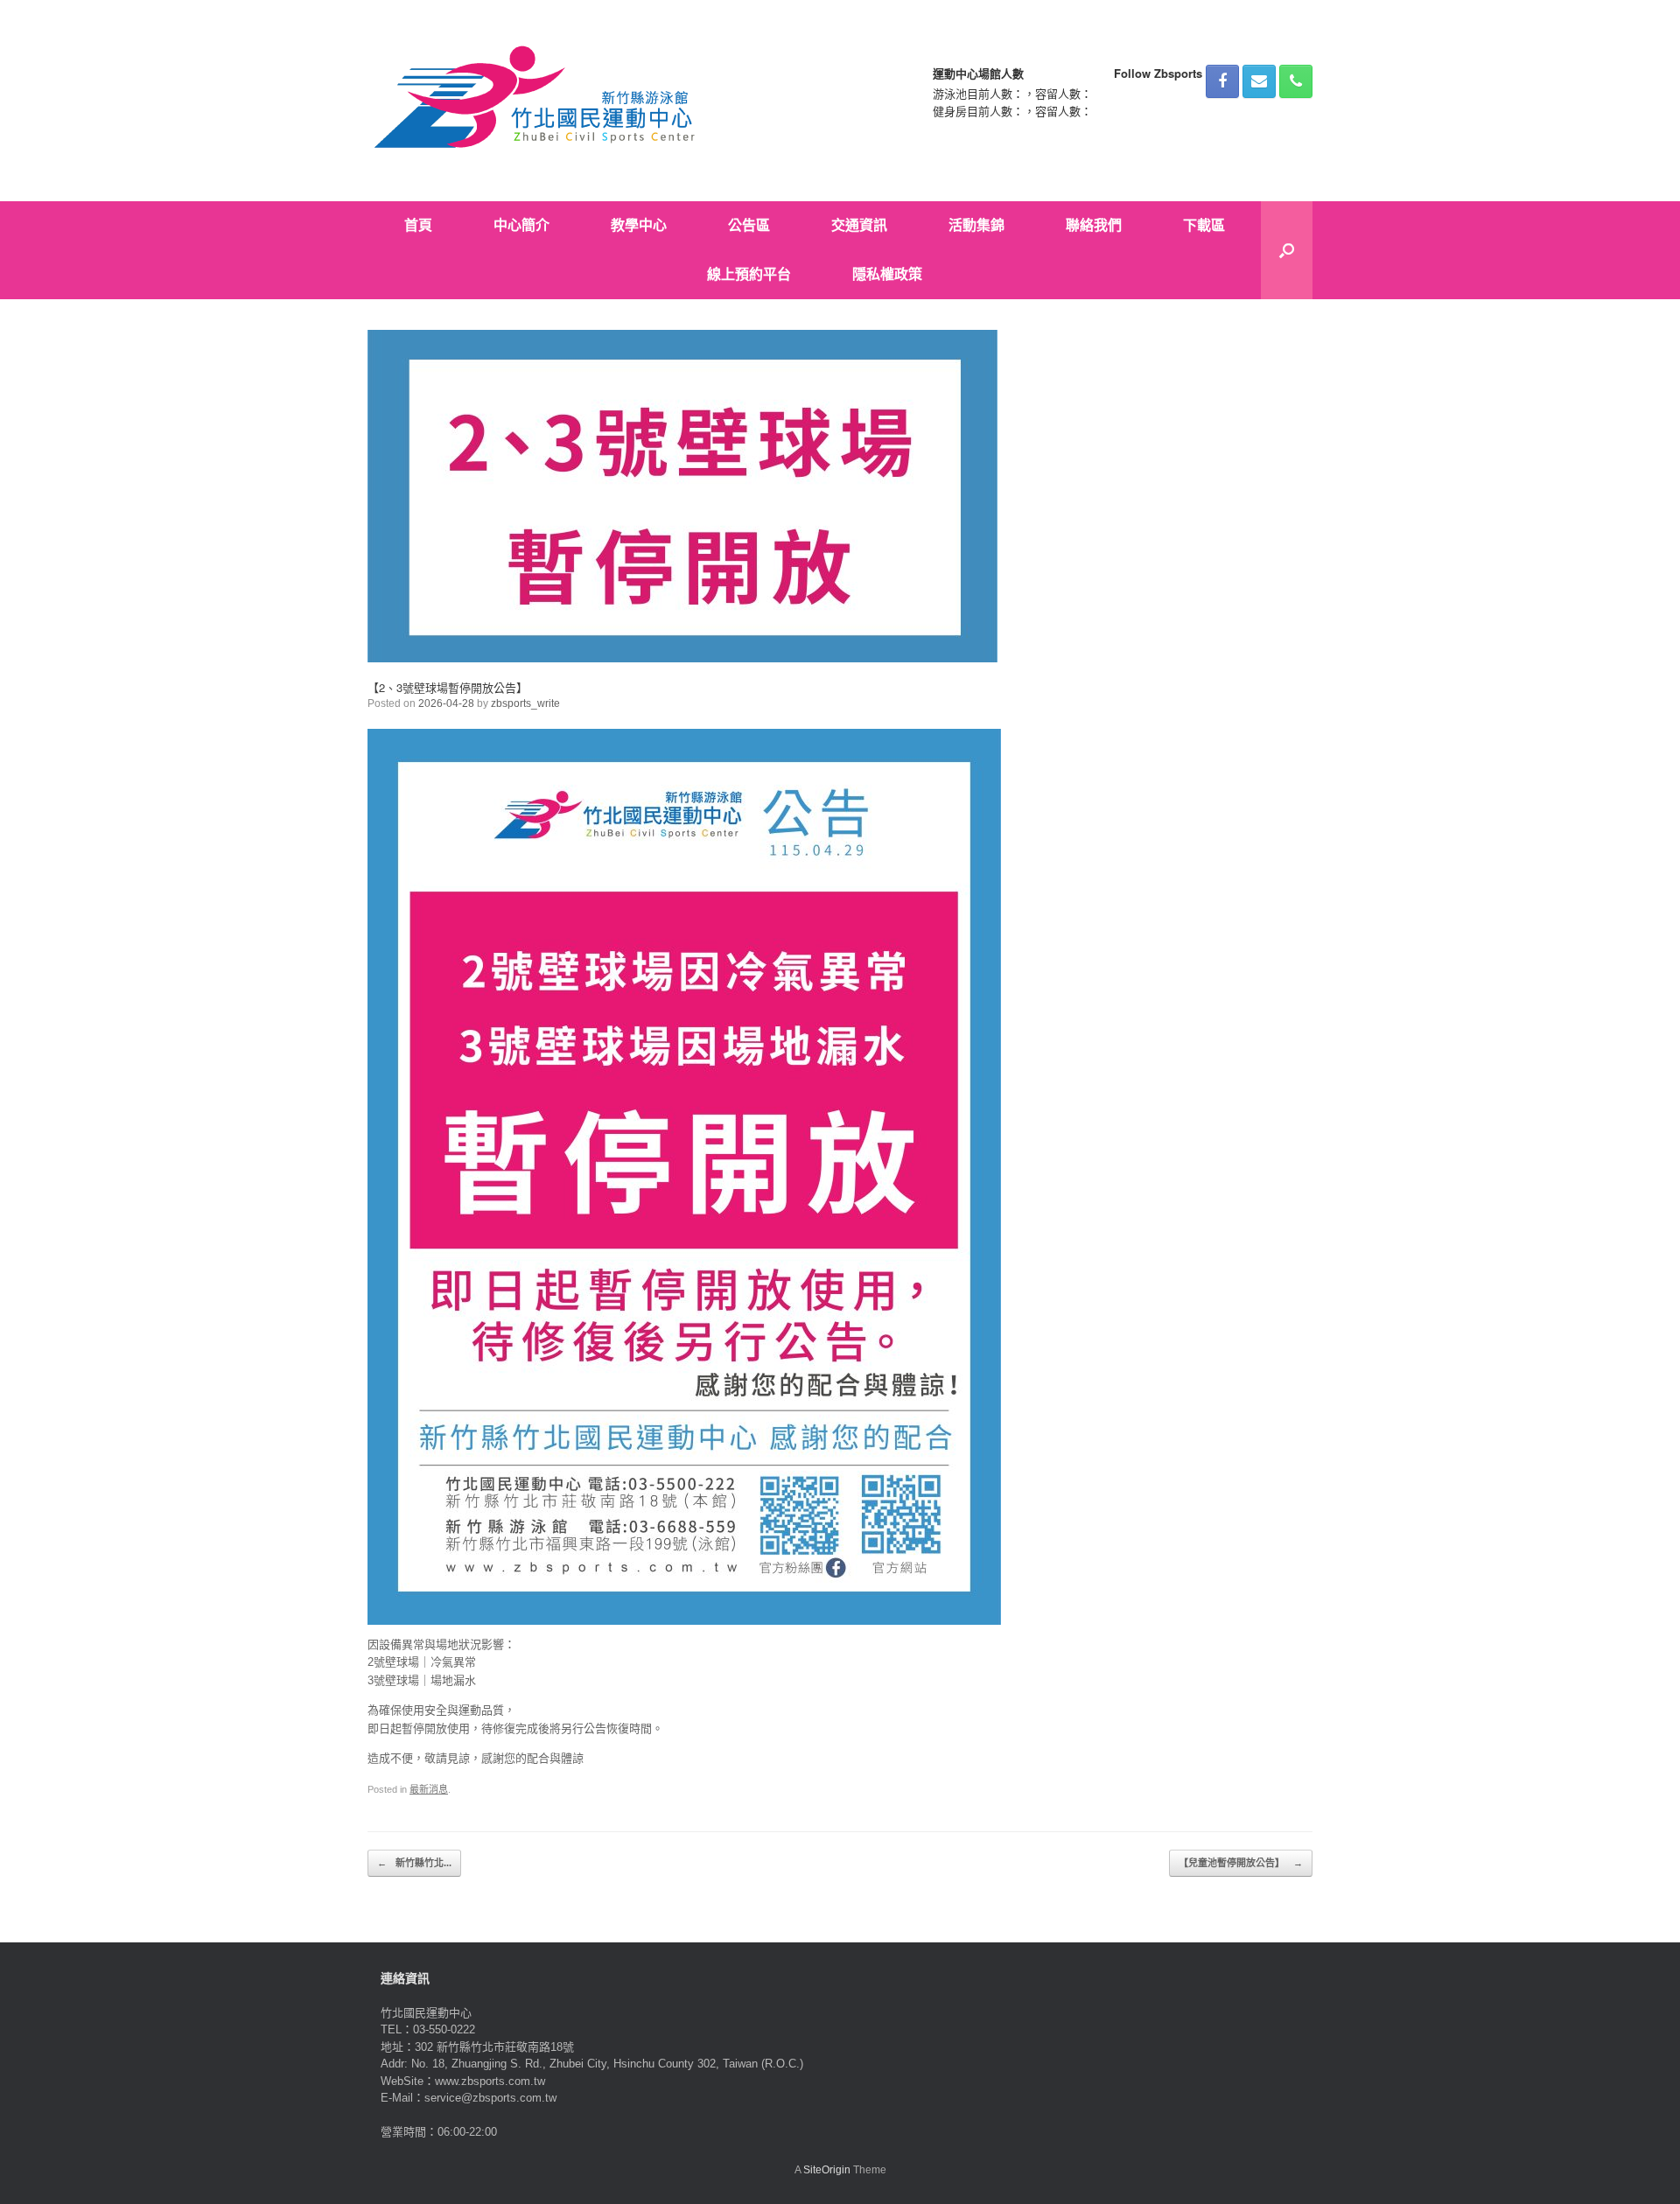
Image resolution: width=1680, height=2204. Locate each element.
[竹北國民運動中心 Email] (1259, 81)
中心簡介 (521, 225)
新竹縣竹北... (414, 1863)
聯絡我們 (1094, 225)
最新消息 (429, 1789)
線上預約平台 (749, 274)
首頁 (418, 225)
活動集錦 (976, 225)
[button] (1287, 250)
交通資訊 (859, 225)
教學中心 (639, 225)
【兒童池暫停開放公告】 (1241, 1863)
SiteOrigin (827, 2170)
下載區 (1204, 225)
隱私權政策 (887, 274)
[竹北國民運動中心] (537, 101)
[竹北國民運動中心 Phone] (1296, 81)
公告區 (749, 225)
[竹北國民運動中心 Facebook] (1222, 81)
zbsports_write (525, 703)
